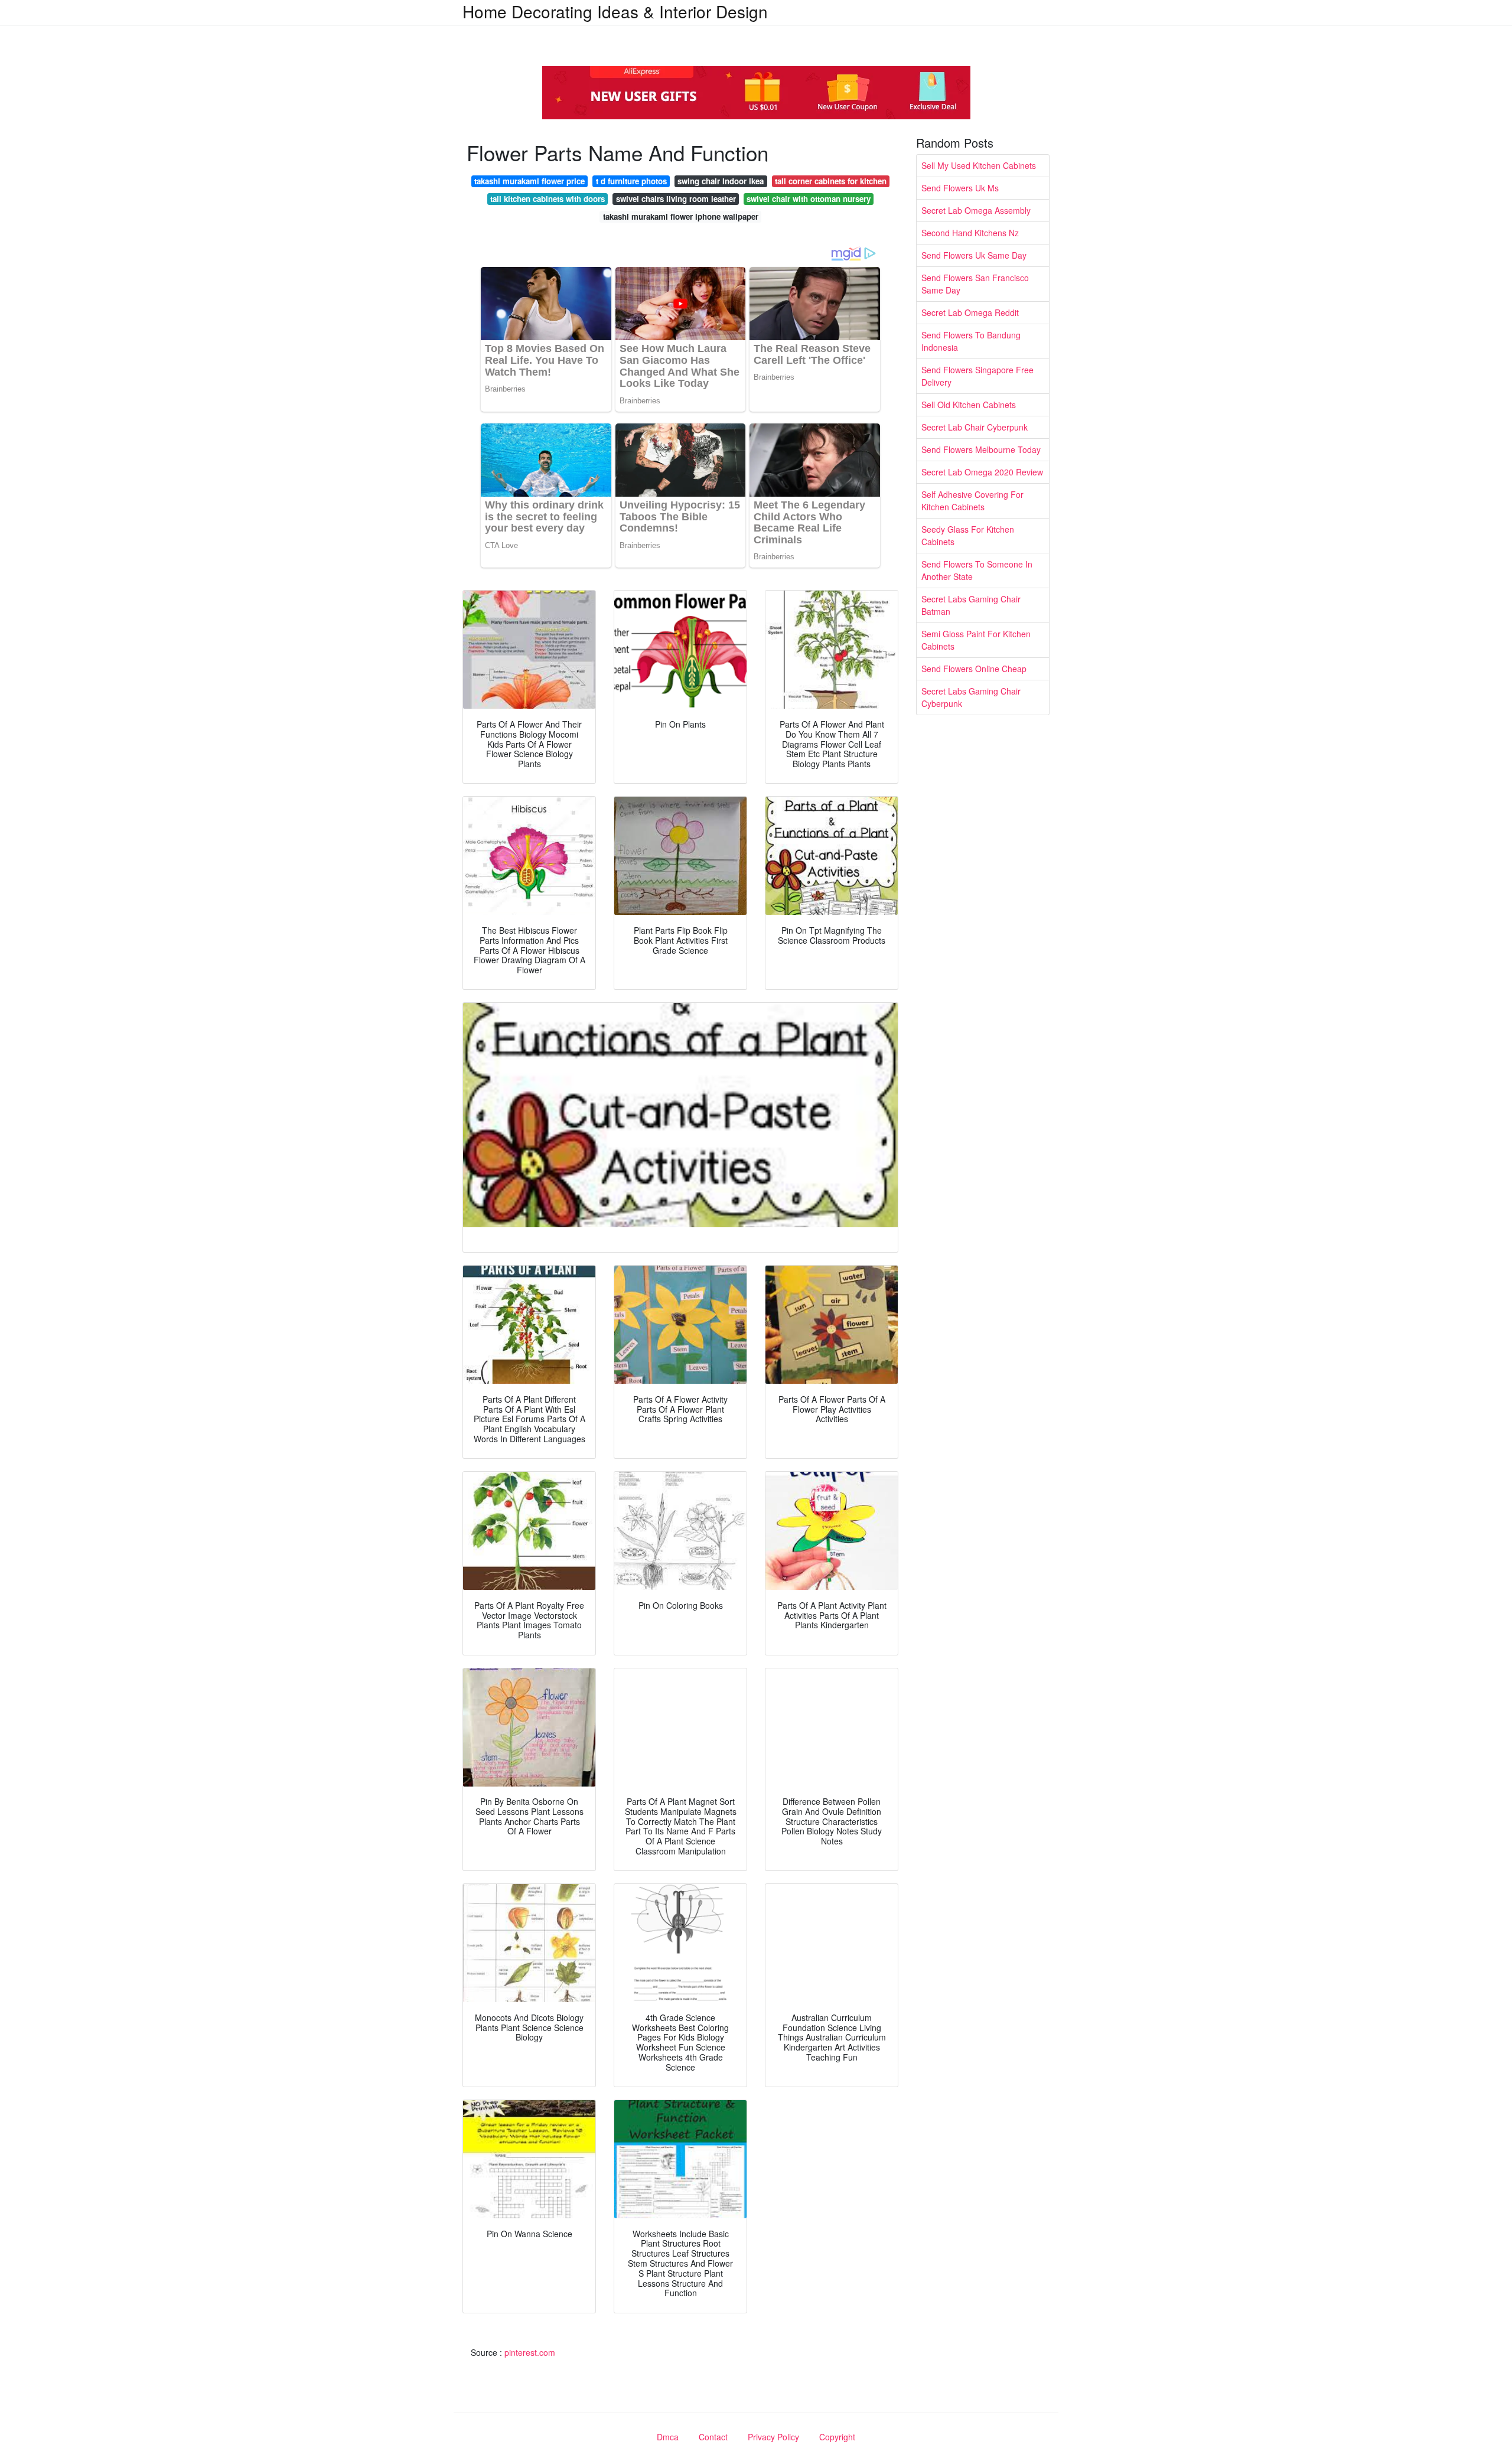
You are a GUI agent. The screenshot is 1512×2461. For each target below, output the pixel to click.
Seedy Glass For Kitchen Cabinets (968, 535)
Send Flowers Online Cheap (974, 669)
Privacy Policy (773, 2437)
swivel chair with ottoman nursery (809, 199)
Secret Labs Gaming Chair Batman (971, 605)
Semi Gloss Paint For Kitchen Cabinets (976, 640)
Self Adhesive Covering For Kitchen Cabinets (972, 501)
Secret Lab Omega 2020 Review (982, 472)
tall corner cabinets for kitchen (831, 181)
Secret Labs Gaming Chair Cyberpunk (971, 697)
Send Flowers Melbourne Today (981, 449)
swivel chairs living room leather (676, 199)
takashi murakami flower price (529, 181)
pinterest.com (530, 2352)
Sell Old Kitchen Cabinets (969, 405)
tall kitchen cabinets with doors (548, 199)
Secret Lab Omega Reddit (970, 312)
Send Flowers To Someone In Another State (977, 570)
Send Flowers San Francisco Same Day (975, 284)
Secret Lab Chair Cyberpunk (975, 427)
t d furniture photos (631, 181)
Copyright (837, 2437)
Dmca (668, 2437)
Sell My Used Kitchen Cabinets (979, 165)
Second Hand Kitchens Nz (970, 233)
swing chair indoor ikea (721, 181)
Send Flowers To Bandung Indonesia (971, 341)
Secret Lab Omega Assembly (976, 210)
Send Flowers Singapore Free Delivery (977, 376)
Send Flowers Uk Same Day (974, 255)
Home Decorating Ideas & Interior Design (615, 11)
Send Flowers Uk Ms (960, 188)
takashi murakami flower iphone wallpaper (681, 216)
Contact (713, 2437)
